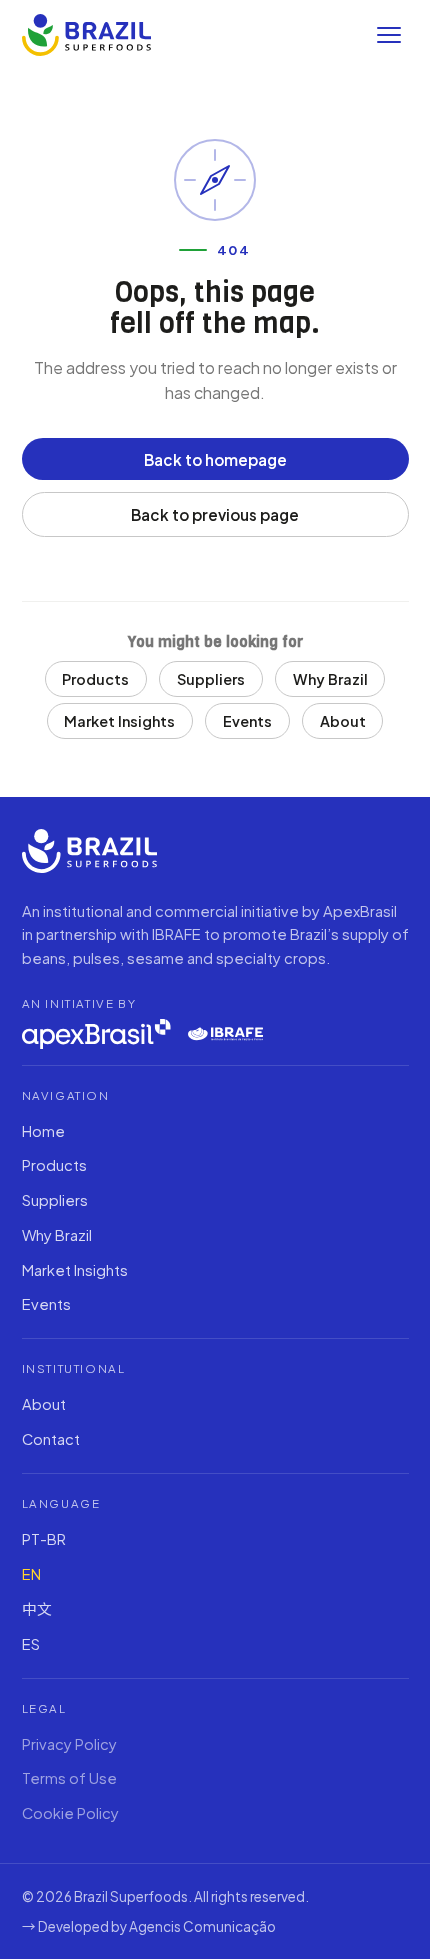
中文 (37, 1609)
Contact (51, 1439)
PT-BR (44, 1539)
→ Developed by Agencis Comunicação (149, 1926)
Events (247, 721)
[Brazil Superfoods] (87, 35)
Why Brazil (330, 679)
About (343, 721)
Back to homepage (215, 459)
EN (31, 1574)
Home (43, 1131)
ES (31, 1644)
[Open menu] (389, 35)
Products (95, 679)
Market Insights (119, 721)
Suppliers (211, 679)
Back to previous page (215, 514)
